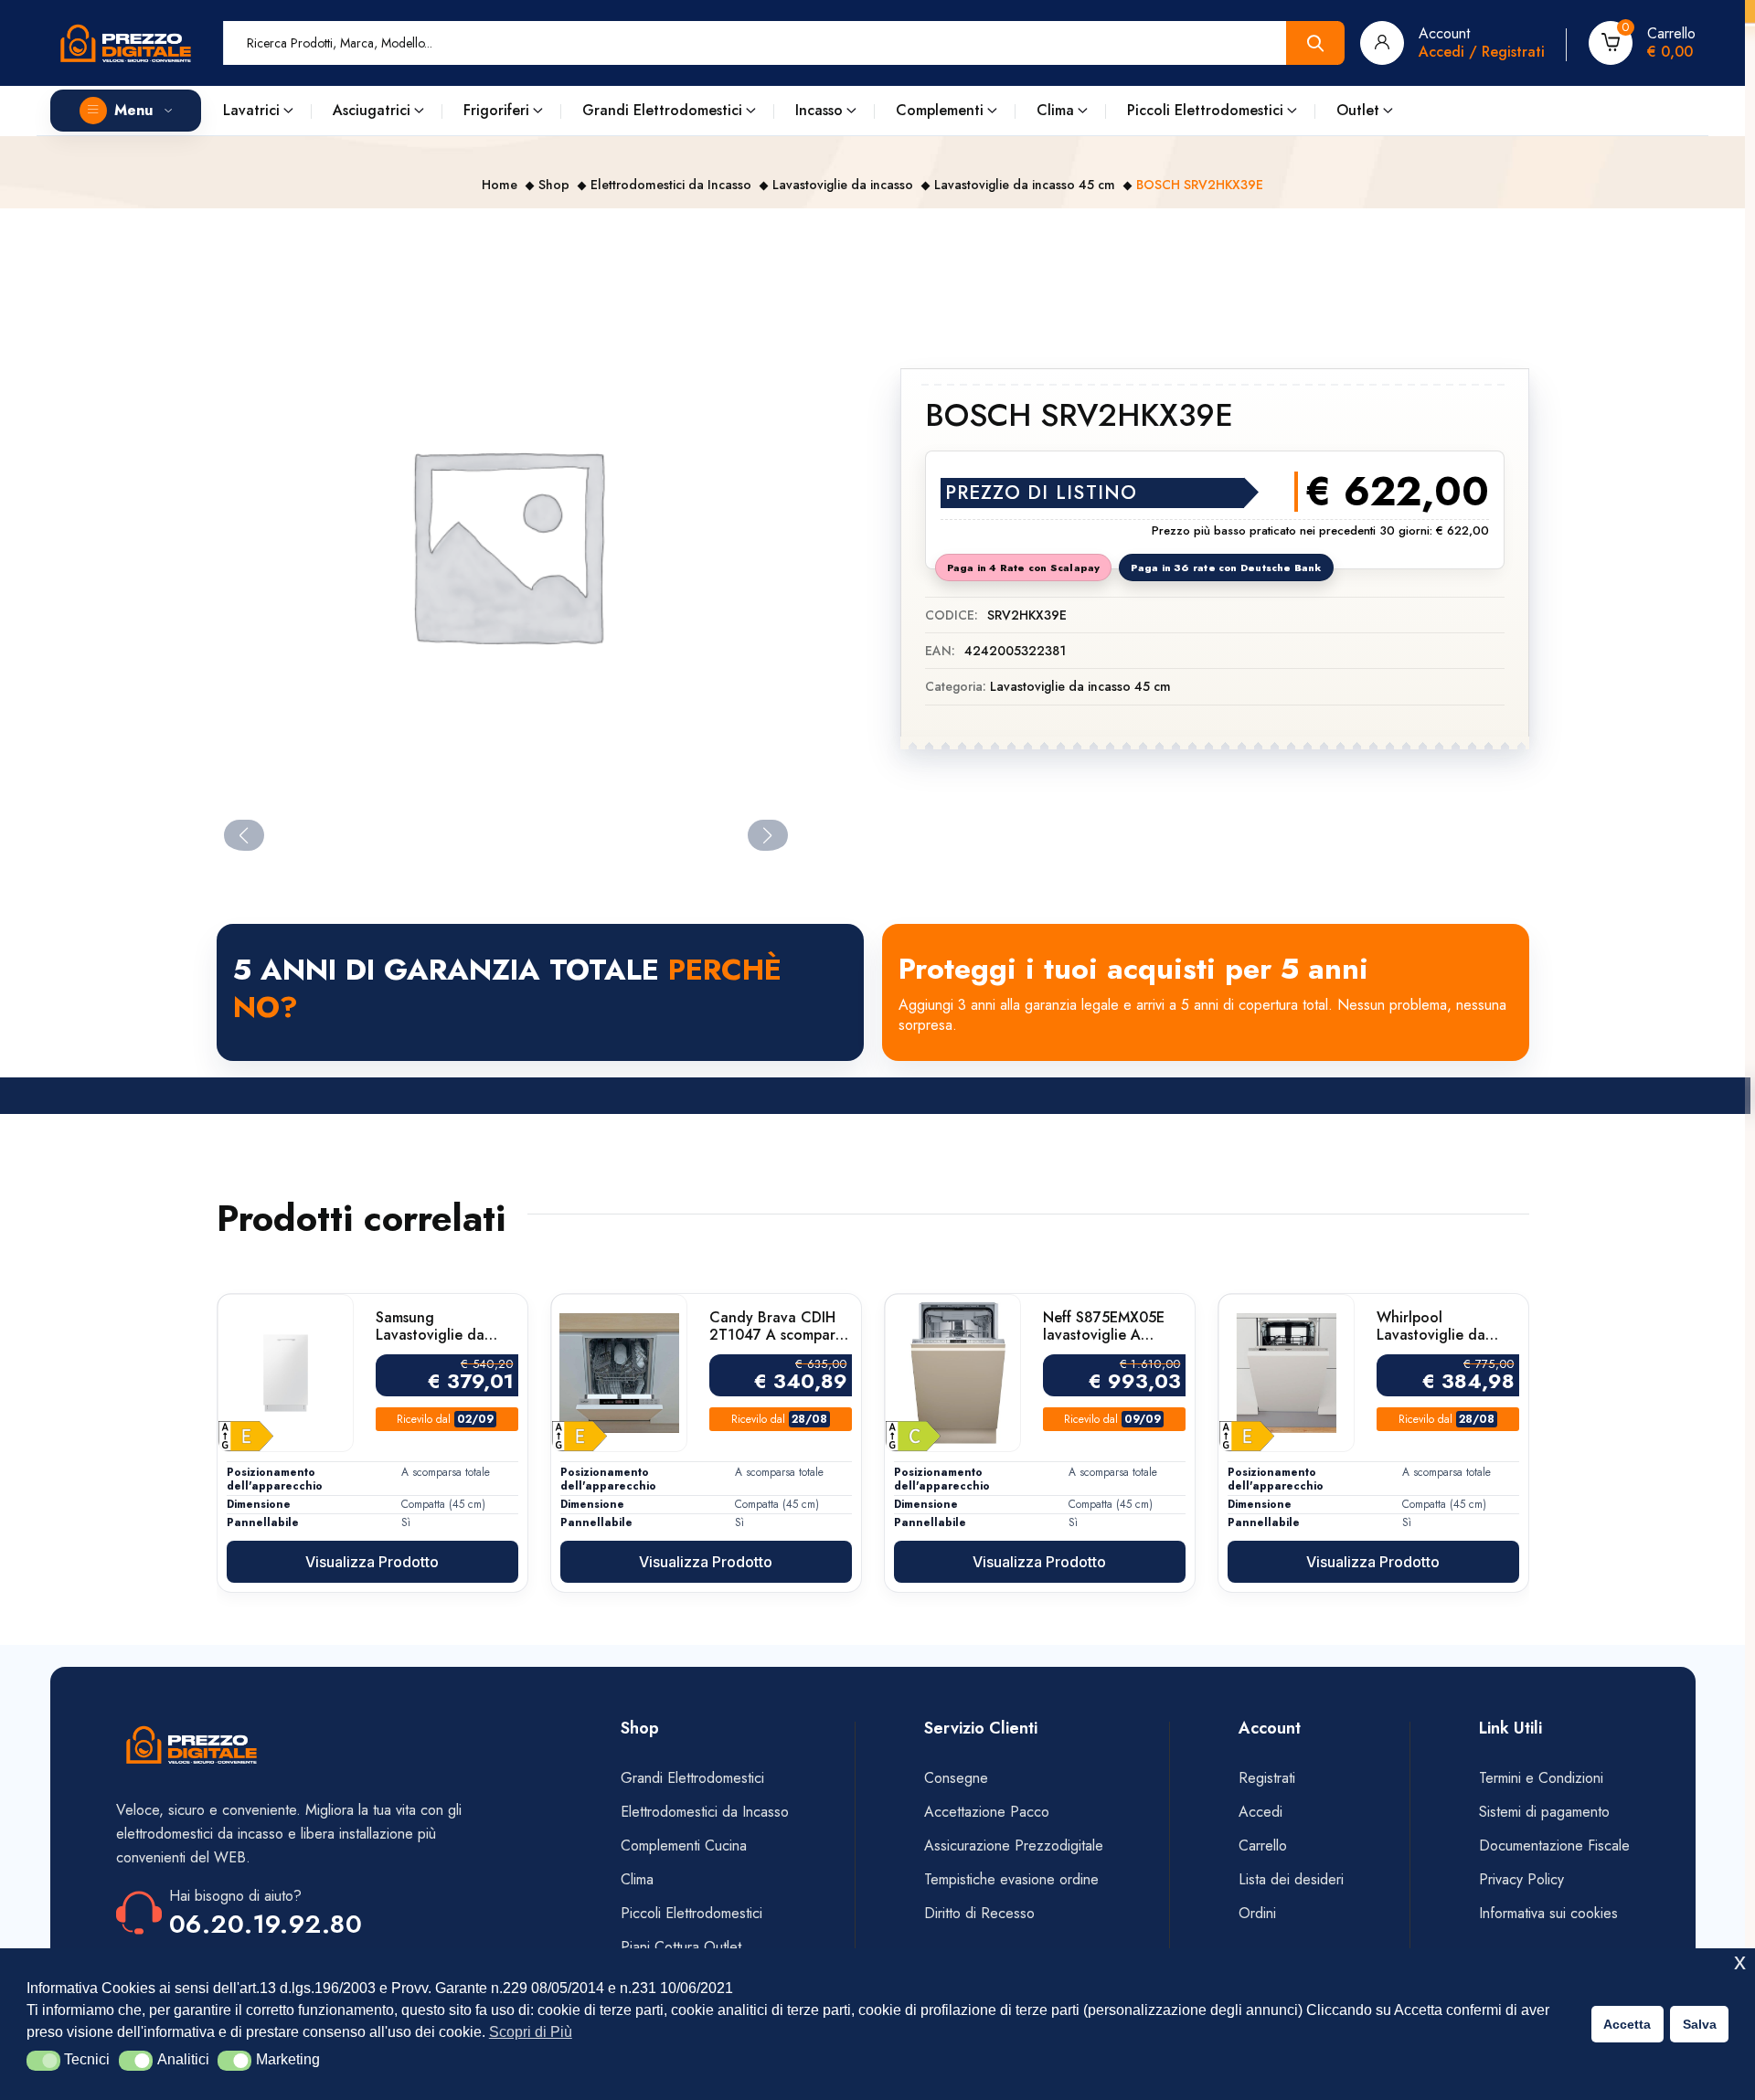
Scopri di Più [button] (531, 2032)
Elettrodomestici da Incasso (671, 185)
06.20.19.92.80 (266, 1924)
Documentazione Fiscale (1554, 1845)
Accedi (1260, 1812)
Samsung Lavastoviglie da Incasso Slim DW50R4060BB (430, 1326)
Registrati (1267, 1778)
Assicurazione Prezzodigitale (1014, 1845)
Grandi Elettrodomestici (662, 110)
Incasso (819, 110)
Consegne (956, 1778)
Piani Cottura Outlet (681, 1947)
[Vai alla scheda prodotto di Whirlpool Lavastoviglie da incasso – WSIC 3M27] (1287, 1373)
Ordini (1257, 1913)
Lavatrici (251, 110)
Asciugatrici (372, 110)
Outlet (1358, 110)
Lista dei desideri (1291, 1879)
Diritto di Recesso (979, 1913)
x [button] (1740, 1962)
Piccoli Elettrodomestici (1205, 110)
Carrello (1263, 1845)
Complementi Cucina (684, 1845)
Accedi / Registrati (1482, 52)
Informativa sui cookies (1548, 1913)
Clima (1055, 110)
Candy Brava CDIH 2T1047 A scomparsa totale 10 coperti (779, 1326)
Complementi (940, 110)
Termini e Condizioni (1541, 1778)
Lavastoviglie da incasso (843, 185)
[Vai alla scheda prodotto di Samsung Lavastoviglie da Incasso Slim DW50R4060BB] (286, 1373)
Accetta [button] (1627, 2024)
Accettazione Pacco (987, 1812)
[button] (43, 2061)
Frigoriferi (496, 110)
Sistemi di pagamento (1547, 1812)
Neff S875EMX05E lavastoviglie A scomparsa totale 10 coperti (1110, 1326)
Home (500, 185)
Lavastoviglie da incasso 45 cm (1025, 185)
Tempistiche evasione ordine (1011, 1879)
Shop (554, 185)
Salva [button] (1700, 2024)
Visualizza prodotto (372, 1562)
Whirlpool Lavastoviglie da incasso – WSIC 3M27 (1431, 1326)
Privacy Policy (1521, 1879)
